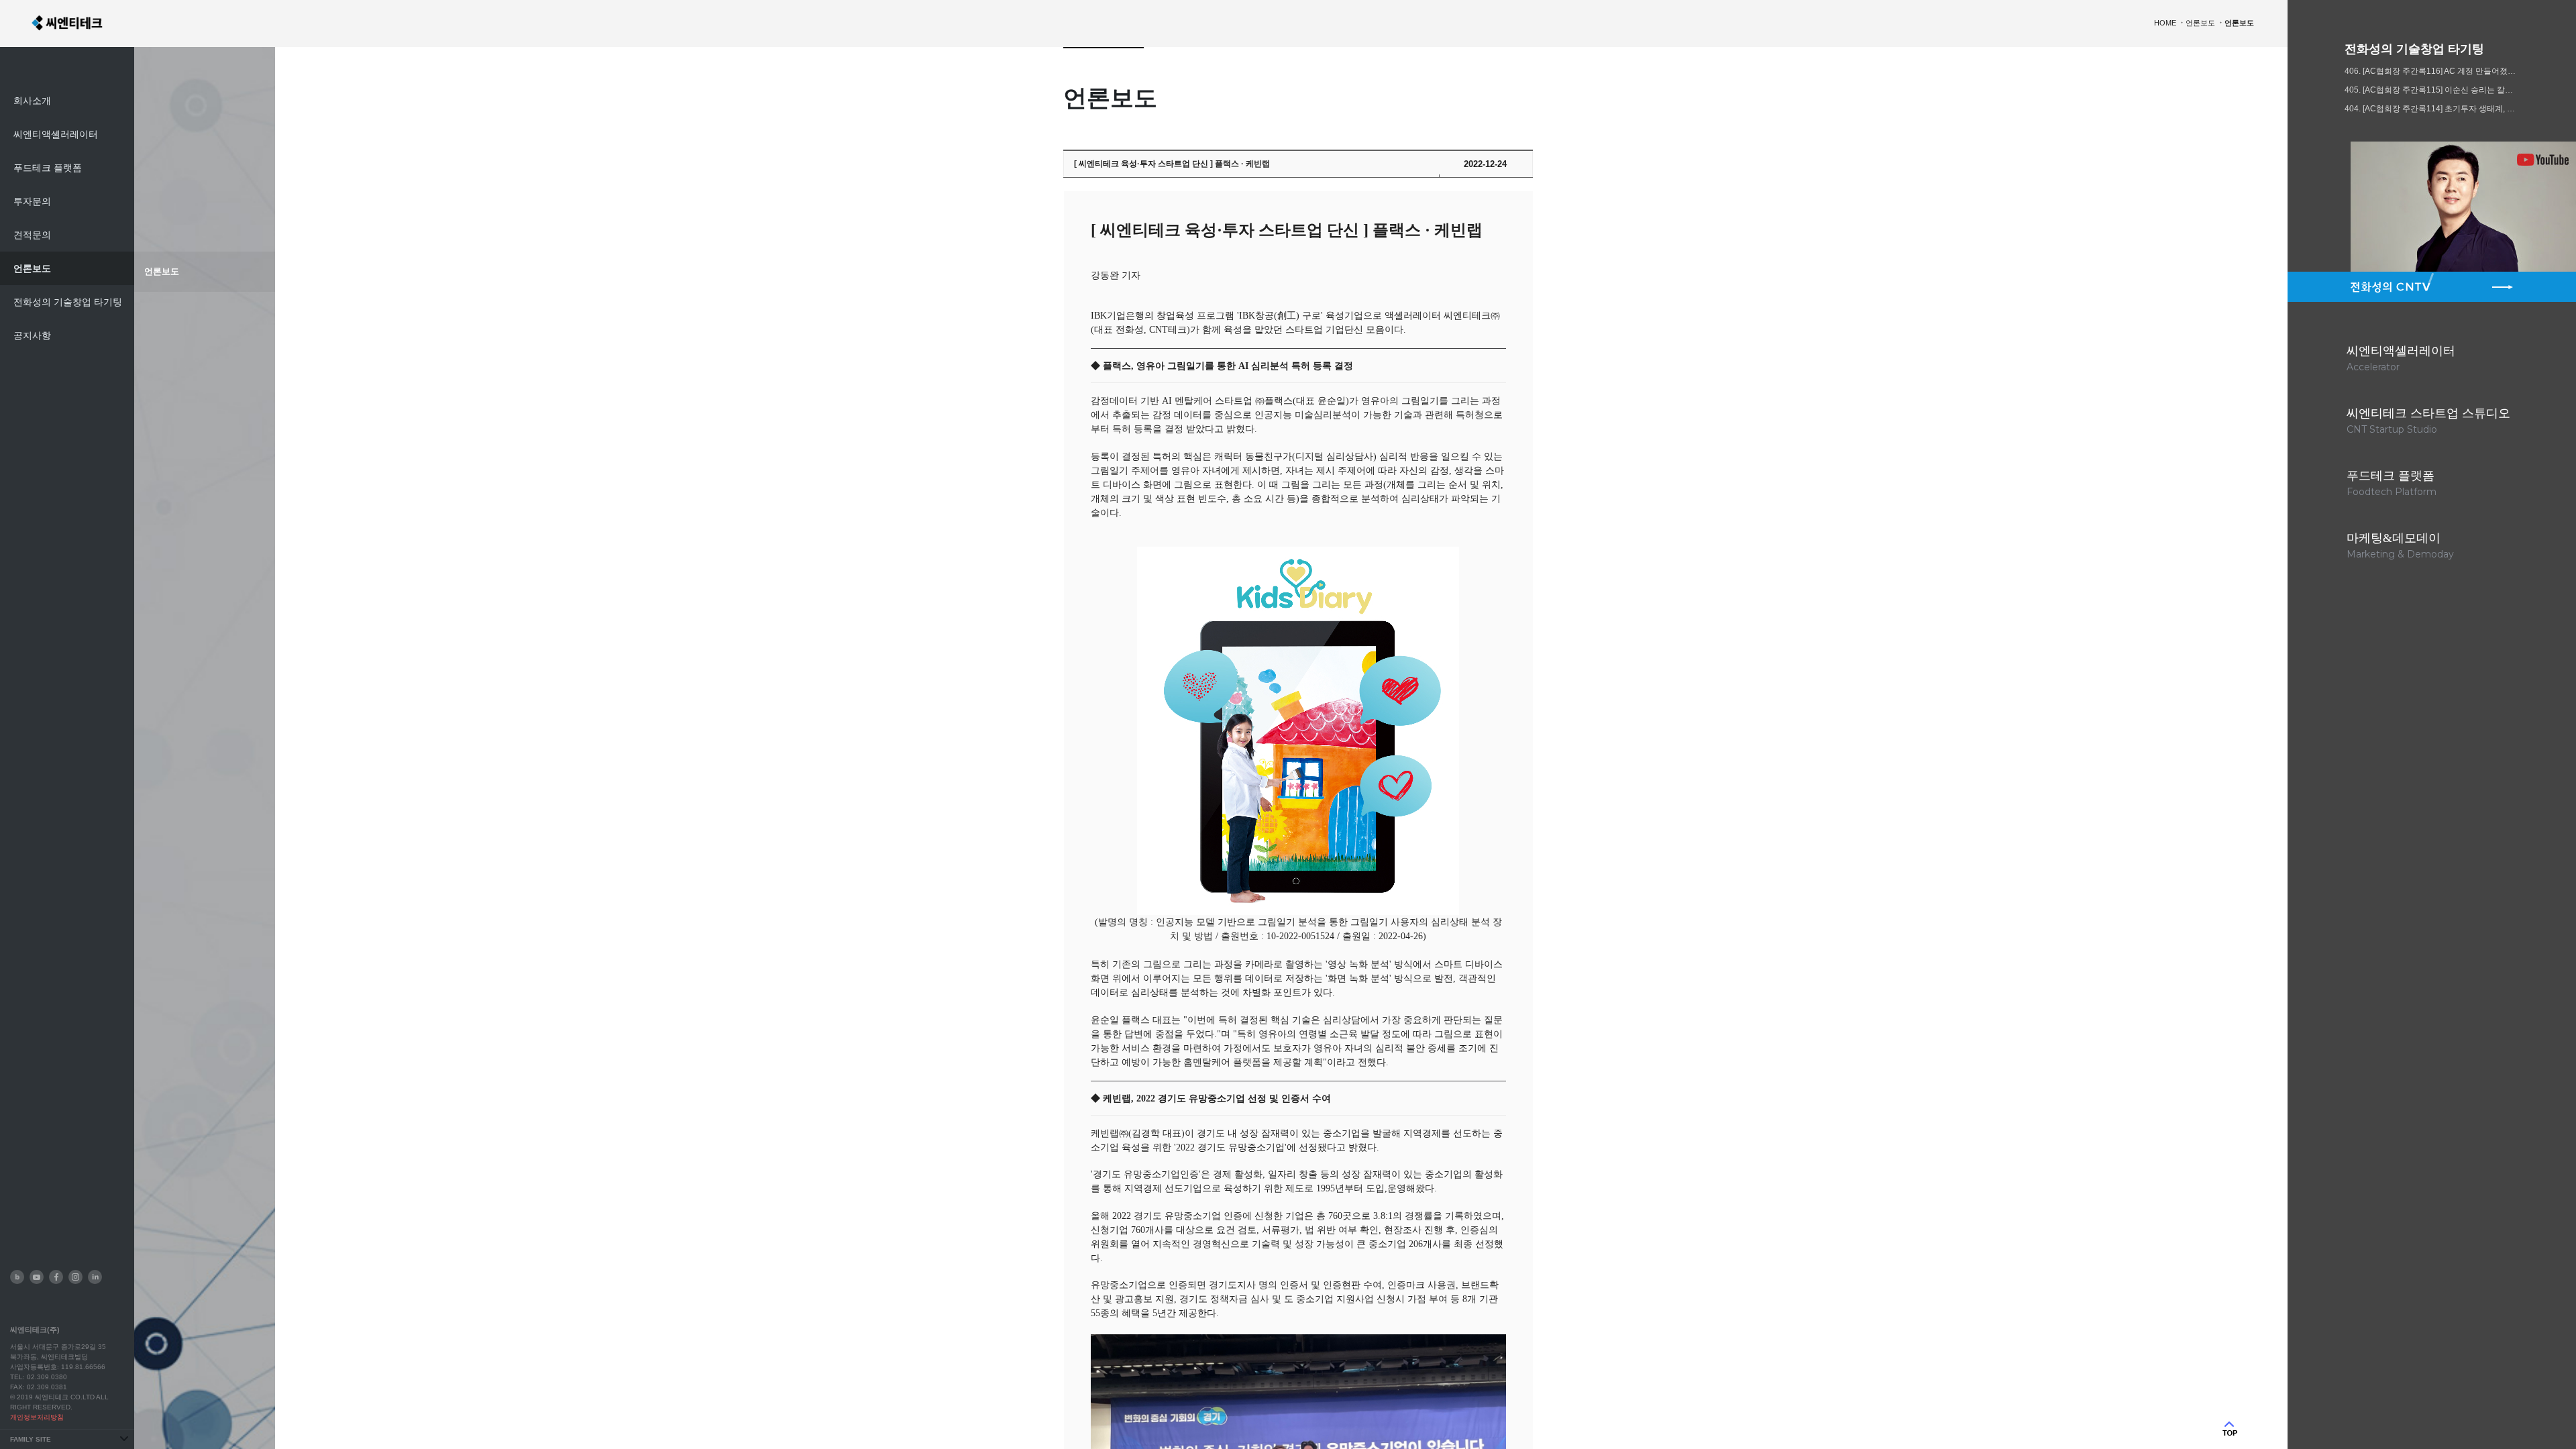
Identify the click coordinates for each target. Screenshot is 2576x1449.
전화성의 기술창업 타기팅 (68, 302)
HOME (2165, 23)
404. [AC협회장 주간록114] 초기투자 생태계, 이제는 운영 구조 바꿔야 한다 (2432, 109)
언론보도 (32, 268)
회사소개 (32, 101)
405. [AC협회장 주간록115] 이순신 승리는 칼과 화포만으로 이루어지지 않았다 (2432, 90)
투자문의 (32, 201)
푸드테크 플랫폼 (48, 168)
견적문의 (32, 235)
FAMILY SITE (31, 1439)
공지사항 (32, 335)
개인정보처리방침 (37, 1417)
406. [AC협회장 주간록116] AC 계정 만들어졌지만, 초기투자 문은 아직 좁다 (2432, 71)
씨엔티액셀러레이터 (56, 134)
